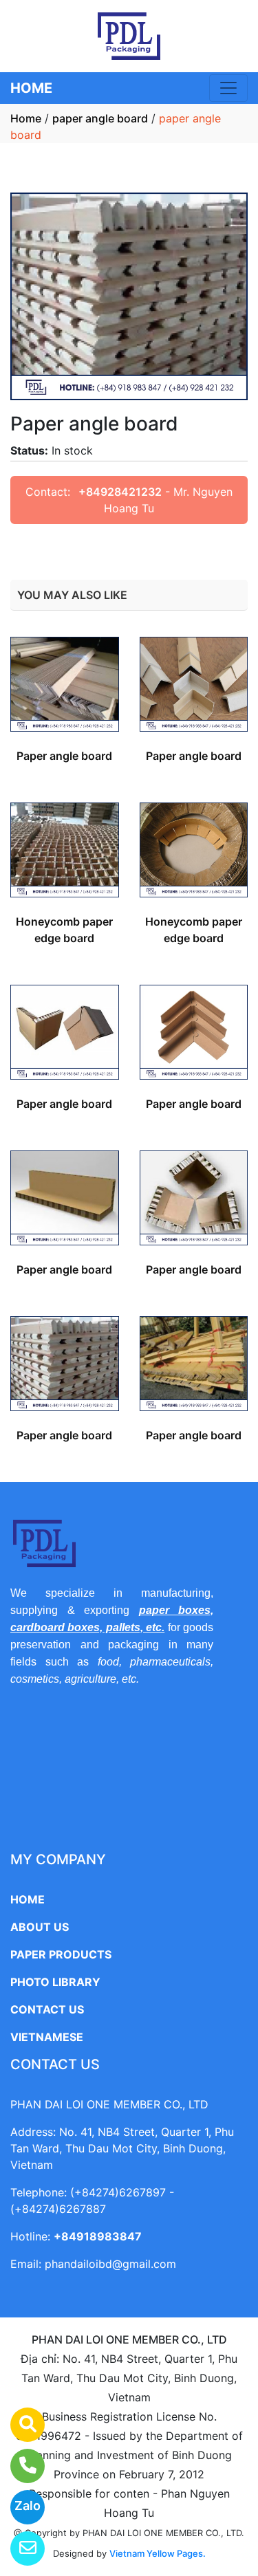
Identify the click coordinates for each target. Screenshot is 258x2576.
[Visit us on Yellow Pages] (19, 2425)
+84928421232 (120, 492)
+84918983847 (98, 2236)
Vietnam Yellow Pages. (158, 2553)
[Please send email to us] (19, 2548)
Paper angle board (64, 756)
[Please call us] (19, 2466)
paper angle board (100, 118)
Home (26, 118)
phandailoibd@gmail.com (110, 2264)
